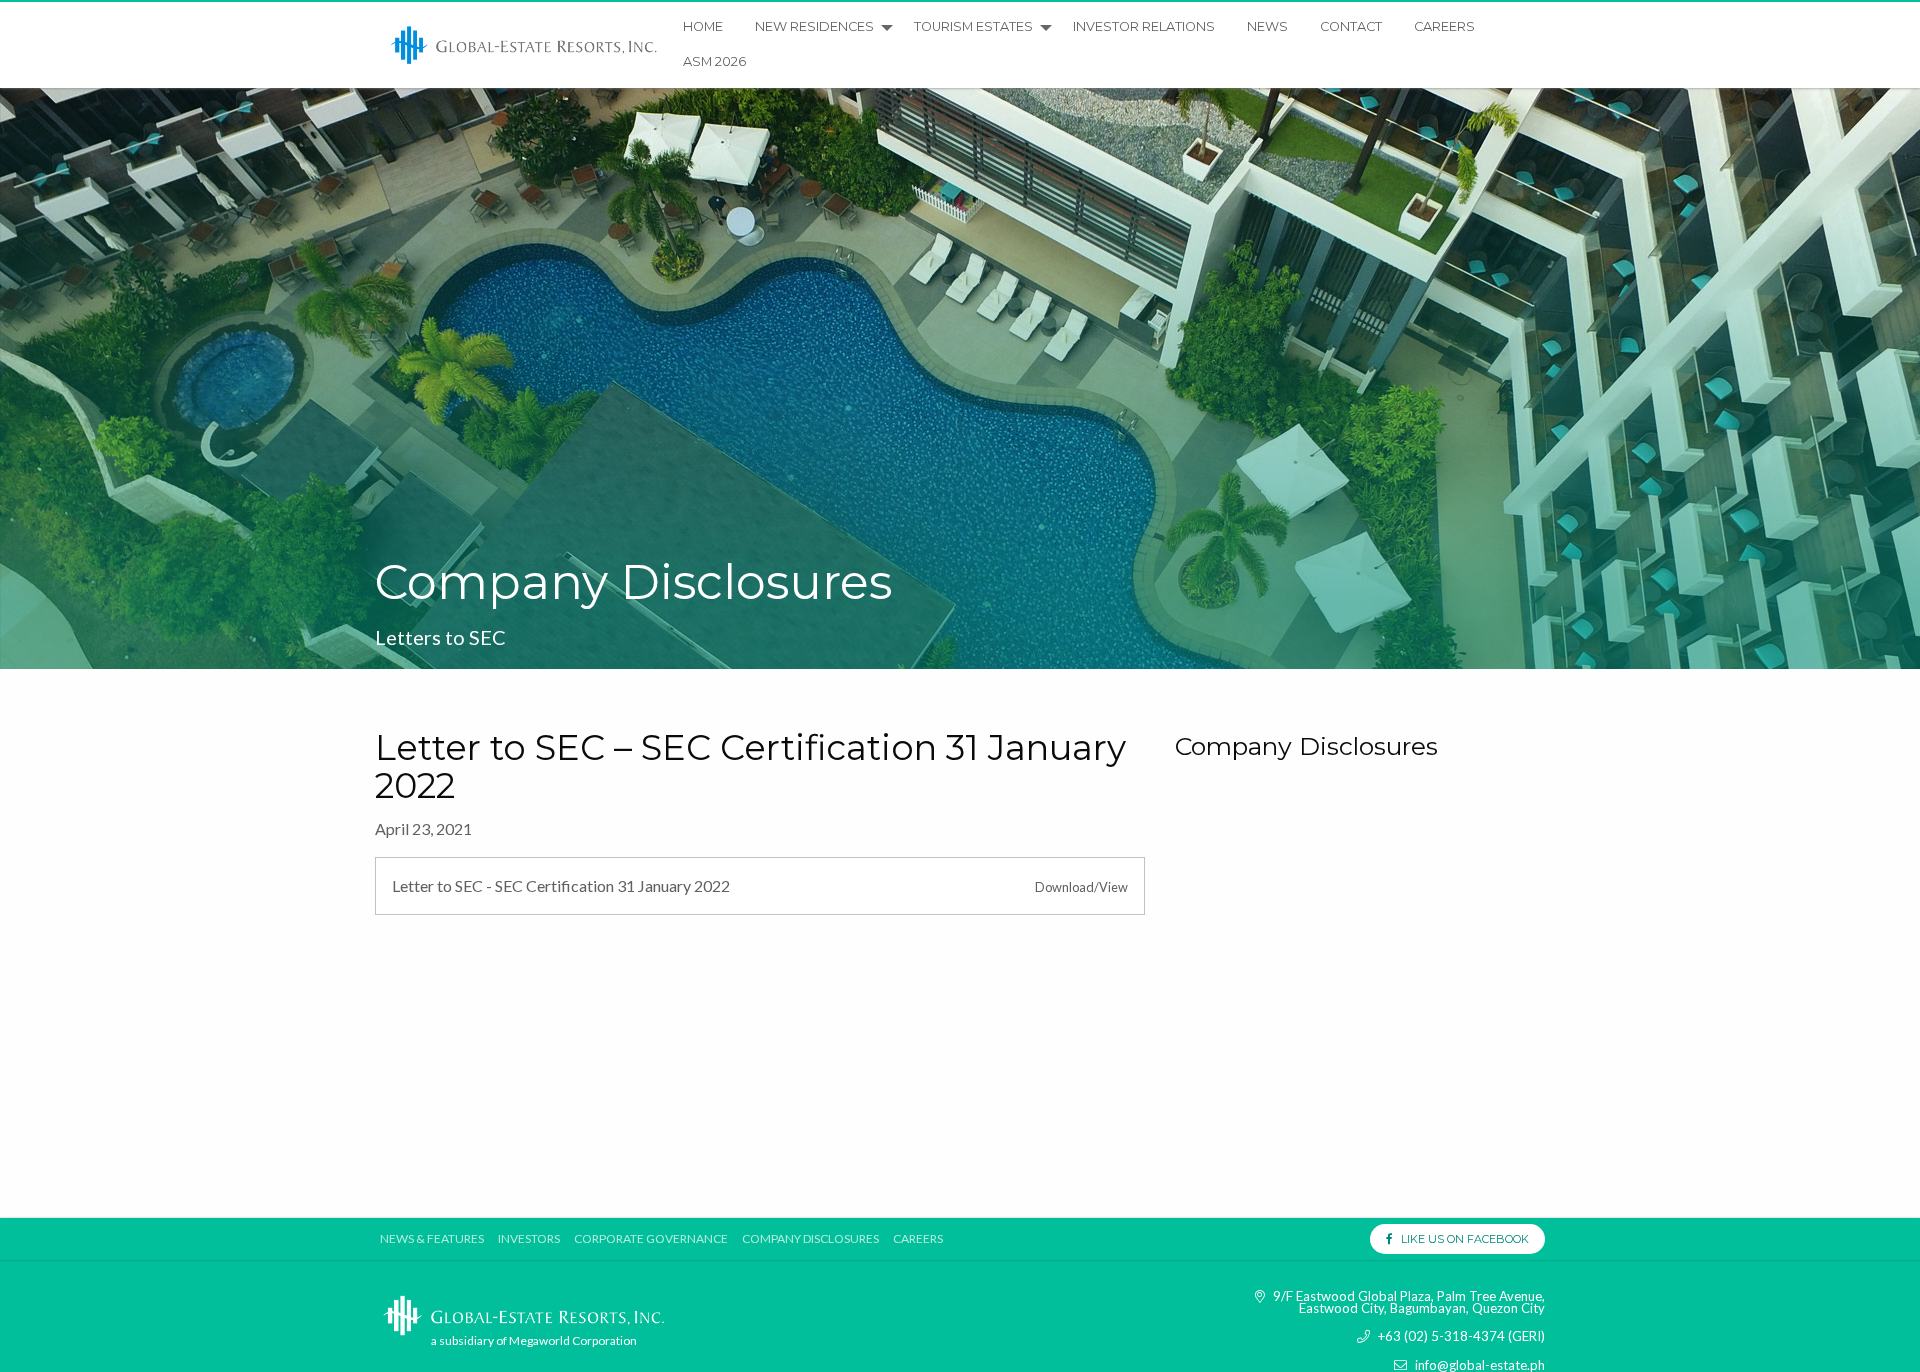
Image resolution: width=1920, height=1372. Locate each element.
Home (703, 26)
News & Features (432, 1239)
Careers (1444, 26)
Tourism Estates (973, 26)
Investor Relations (1144, 26)
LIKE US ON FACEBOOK (1460, 1239)
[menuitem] (525, 45)
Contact (1351, 26)
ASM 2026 (714, 61)
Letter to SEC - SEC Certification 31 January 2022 (561, 885)
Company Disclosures (810, 1239)
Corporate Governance (651, 1239)
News (1267, 26)
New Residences (814, 26)
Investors (529, 1239)
